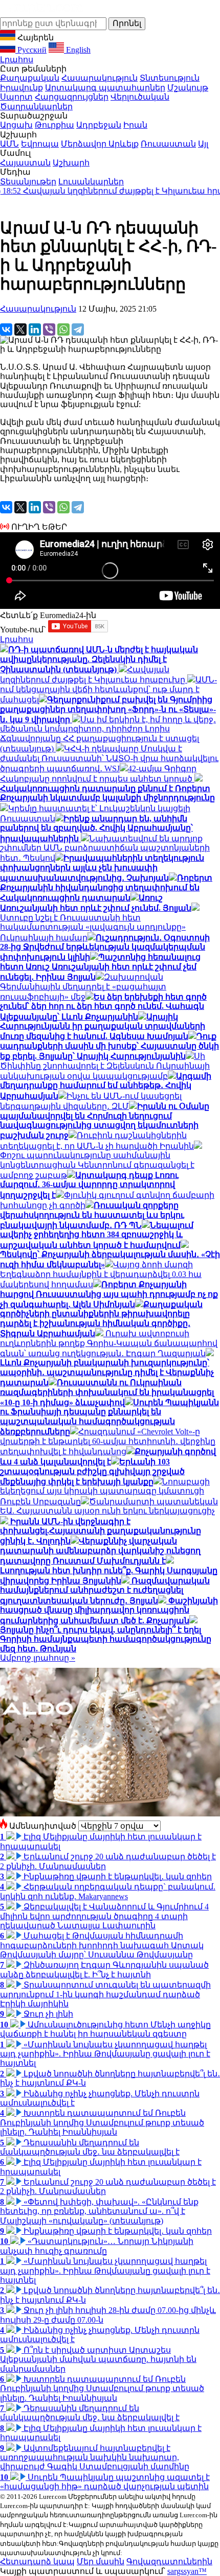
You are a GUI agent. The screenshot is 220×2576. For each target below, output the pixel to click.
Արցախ (16, 125)
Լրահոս (17, 60)
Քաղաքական (30, 78)
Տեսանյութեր (28, 182)
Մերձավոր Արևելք (100, 144)
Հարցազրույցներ (72, 97)
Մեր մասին (101, 2561)
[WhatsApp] (63, 329)
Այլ (203, 144)
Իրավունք (21, 88)
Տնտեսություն (170, 78)
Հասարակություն (100, 78)
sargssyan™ (187, 2571)
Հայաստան (25, 163)
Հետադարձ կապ (37, 2561)
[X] (20, 329)
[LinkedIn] (35, 329)
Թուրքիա (54, 125)
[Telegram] (78, 329)
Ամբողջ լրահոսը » (38, 1658)
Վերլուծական (140, 97)
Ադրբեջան (99, 125)
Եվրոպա (40, 144)
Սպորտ (16, 97)
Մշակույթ (188, 88)
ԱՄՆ (9, 144)
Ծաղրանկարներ (36, 107)
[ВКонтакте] (6, 329)
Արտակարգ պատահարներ (105, 88)
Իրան (135, 125)
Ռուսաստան (168, 144)
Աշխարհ (71, 163)
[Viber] (49, 329)
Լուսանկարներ (91, 182)
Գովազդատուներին (169, 2561)
